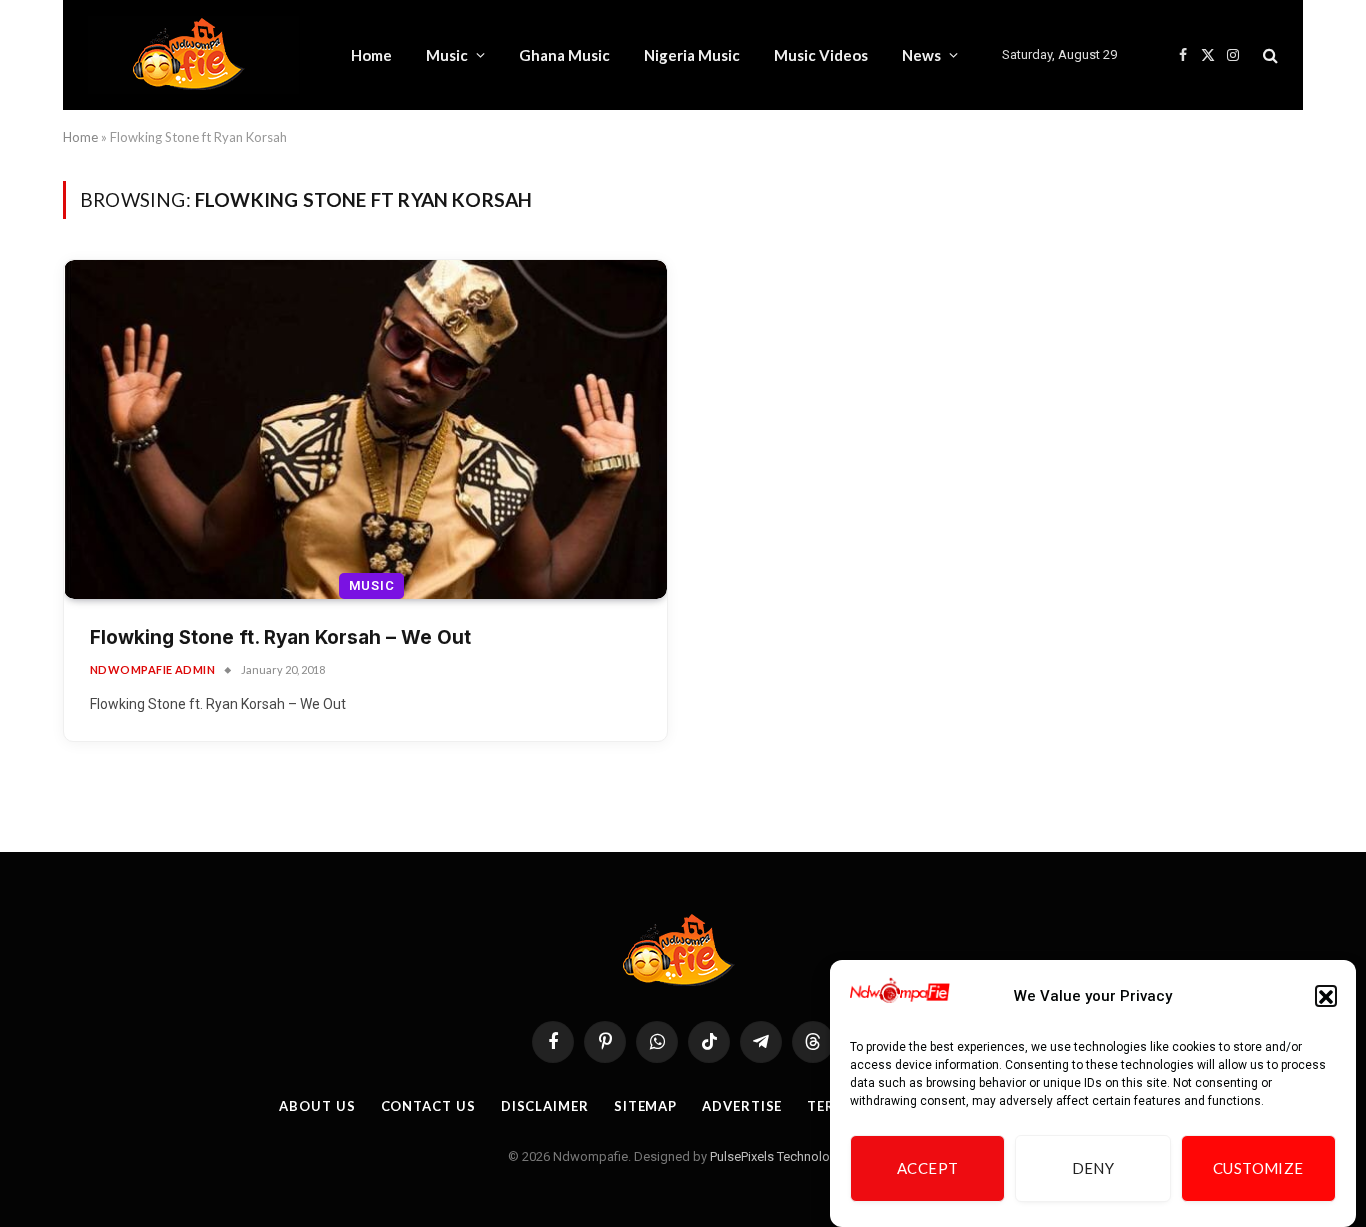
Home (371, 55)
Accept (928, 1169)
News (921, 55)
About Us (317, 1106)
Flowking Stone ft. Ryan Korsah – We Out (280, 637)
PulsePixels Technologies (782, 1156)
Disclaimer (545, 1106)
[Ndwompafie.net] (193, 55)
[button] (1326, 997)
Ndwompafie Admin (152, 669)
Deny (1093, 1169)
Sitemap (645, 1106)
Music (447, 55)
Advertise (742, 1106)
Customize (1258, 1169)
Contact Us (428, 1106)
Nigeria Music (692, 55)
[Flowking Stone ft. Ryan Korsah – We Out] (365, 429)
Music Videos (821, 55)
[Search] (1268, 55)
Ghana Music (564, 55)
